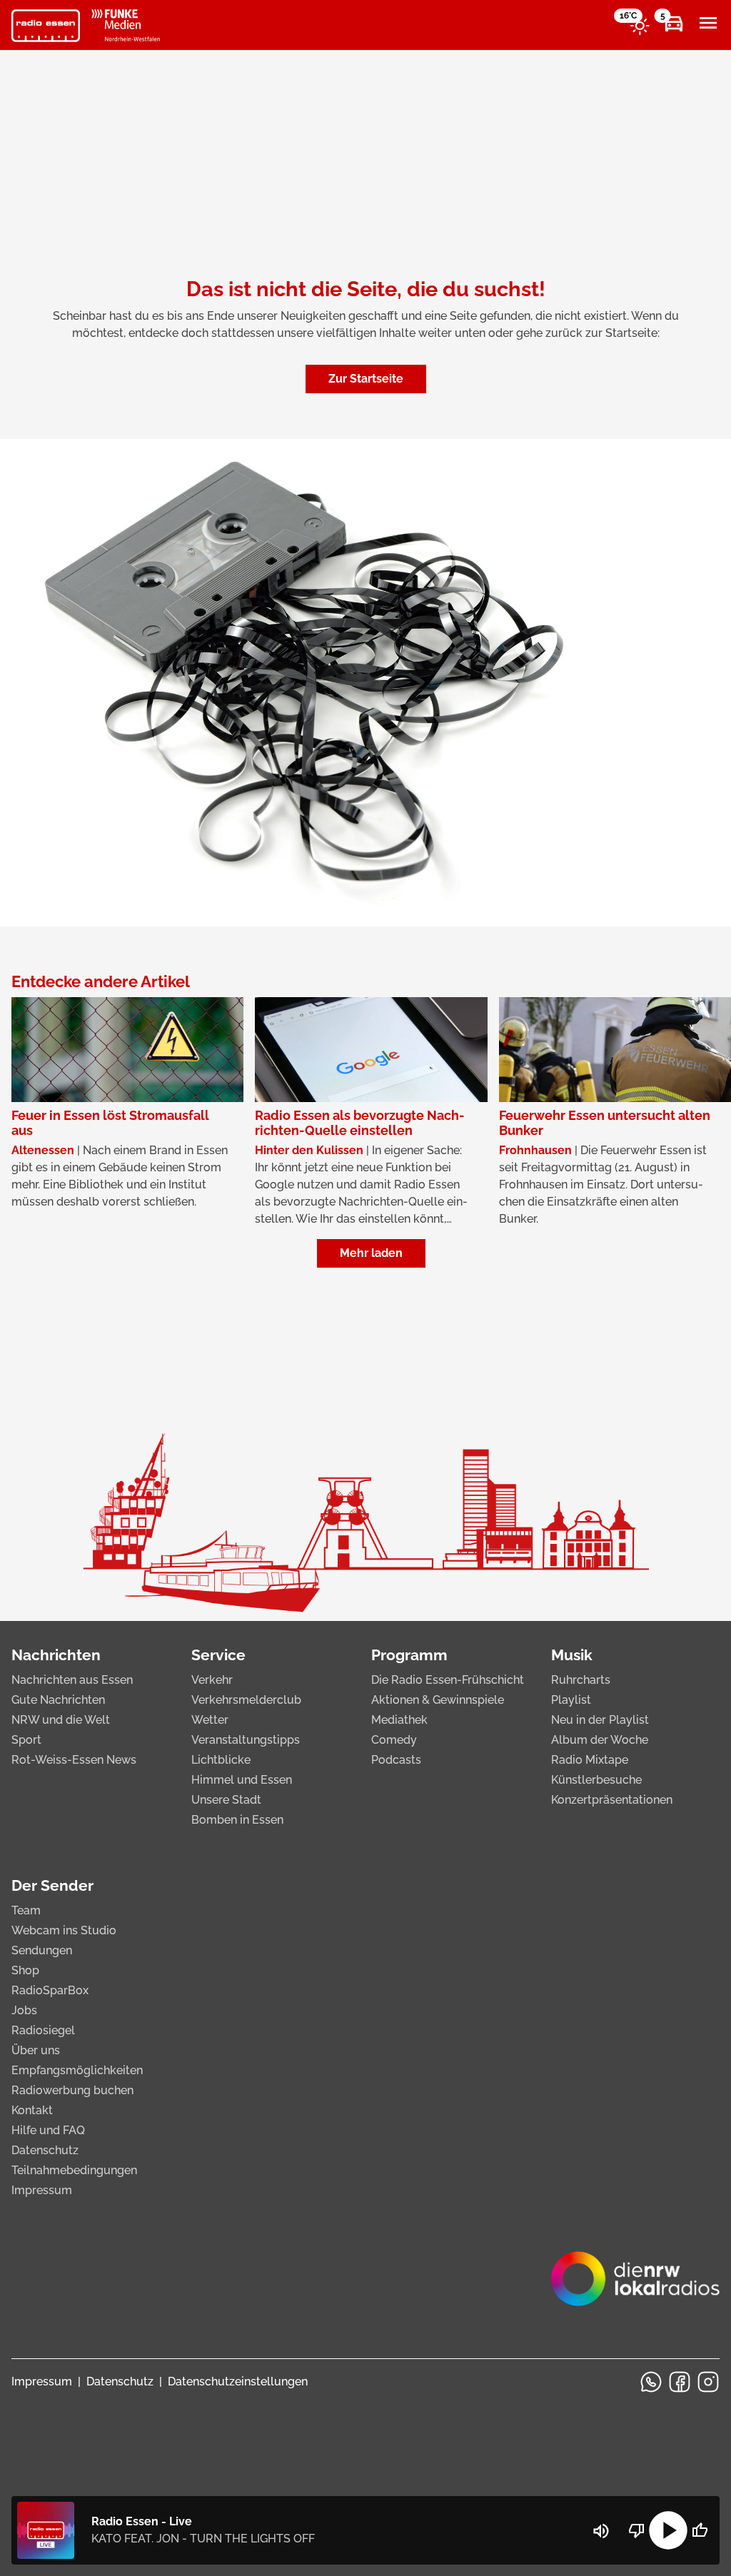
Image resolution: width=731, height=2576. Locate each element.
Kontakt (32, 2110)
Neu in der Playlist (600, 1720)
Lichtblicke (221, 1760)
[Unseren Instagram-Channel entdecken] (708, 2382)
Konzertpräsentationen (612, 1800)
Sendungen (42, 1950)
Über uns (36, 2050)
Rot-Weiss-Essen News (74, 1760)
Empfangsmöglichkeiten (77, 2070)
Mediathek (399, 1720)
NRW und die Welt (61, 1720)
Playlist (571, 1700)
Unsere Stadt (226, 1800)
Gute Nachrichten (58, 1700)
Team (26, 1910)
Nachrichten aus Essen (72, 1680)
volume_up (601, 2531)
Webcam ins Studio (64, 1930)
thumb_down (637, 2530)
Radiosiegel (43, 2030)
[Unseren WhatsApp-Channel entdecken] (651, 2382)
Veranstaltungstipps (246, 1740)
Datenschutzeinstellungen (238, 2381)
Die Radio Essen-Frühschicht (448, 1680)
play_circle (668, 2530)
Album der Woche (600, 1740)
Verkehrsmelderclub (246, 1700)
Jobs (24, 2010)
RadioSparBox (50, 1990)
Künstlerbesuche (596, 1780)
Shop (25, 1970)
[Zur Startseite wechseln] (46, 26)
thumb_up (700, 2530)
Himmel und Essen (242, 1780)
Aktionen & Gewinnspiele (438, 1700)
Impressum (42, 2190)
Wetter (210, 1720)
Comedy (394, 1740)
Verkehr (212, 1680)
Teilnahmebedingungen (74, 2170)
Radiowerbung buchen (72, 2090)
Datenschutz (45, 2150)
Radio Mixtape (590, 1760)
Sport (26, 1740)
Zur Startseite (366, 379)
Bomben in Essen (237, 1820)
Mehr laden (371, 1253)
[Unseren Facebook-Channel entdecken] (680, 2382)
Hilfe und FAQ (48, 2130)
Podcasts (396, 1760)
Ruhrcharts (581, 1680)
